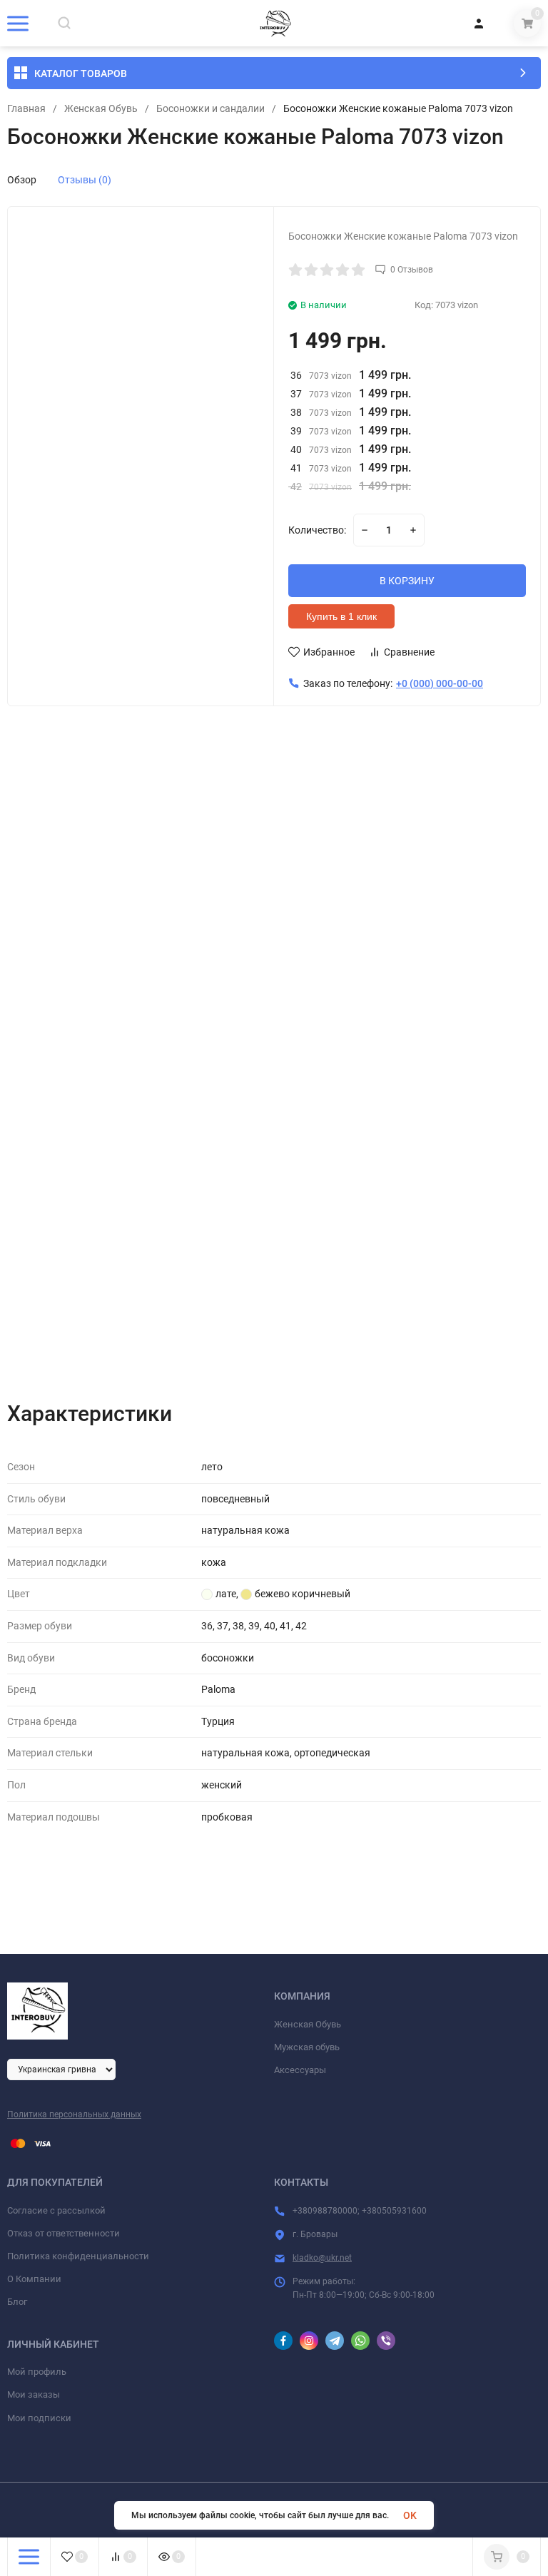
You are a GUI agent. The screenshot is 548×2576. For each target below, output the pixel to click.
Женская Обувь (101, 108)
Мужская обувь (307, 2047)
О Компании (34, 2279)
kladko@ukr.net (322, 2258)
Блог (17, 2302)
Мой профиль (37, 2372)
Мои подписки (39, 2418)
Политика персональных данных (74, 2114)
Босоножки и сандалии (210, 108)
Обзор (22, 180)
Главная (26, 108)
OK (410, 2515)
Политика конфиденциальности (78, 2256)
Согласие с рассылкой (56, 2210)
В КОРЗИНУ (407, 581)
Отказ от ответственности (64, 2233)
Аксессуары (300, 2070)
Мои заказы (34, 2394)
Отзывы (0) (85, 180)
